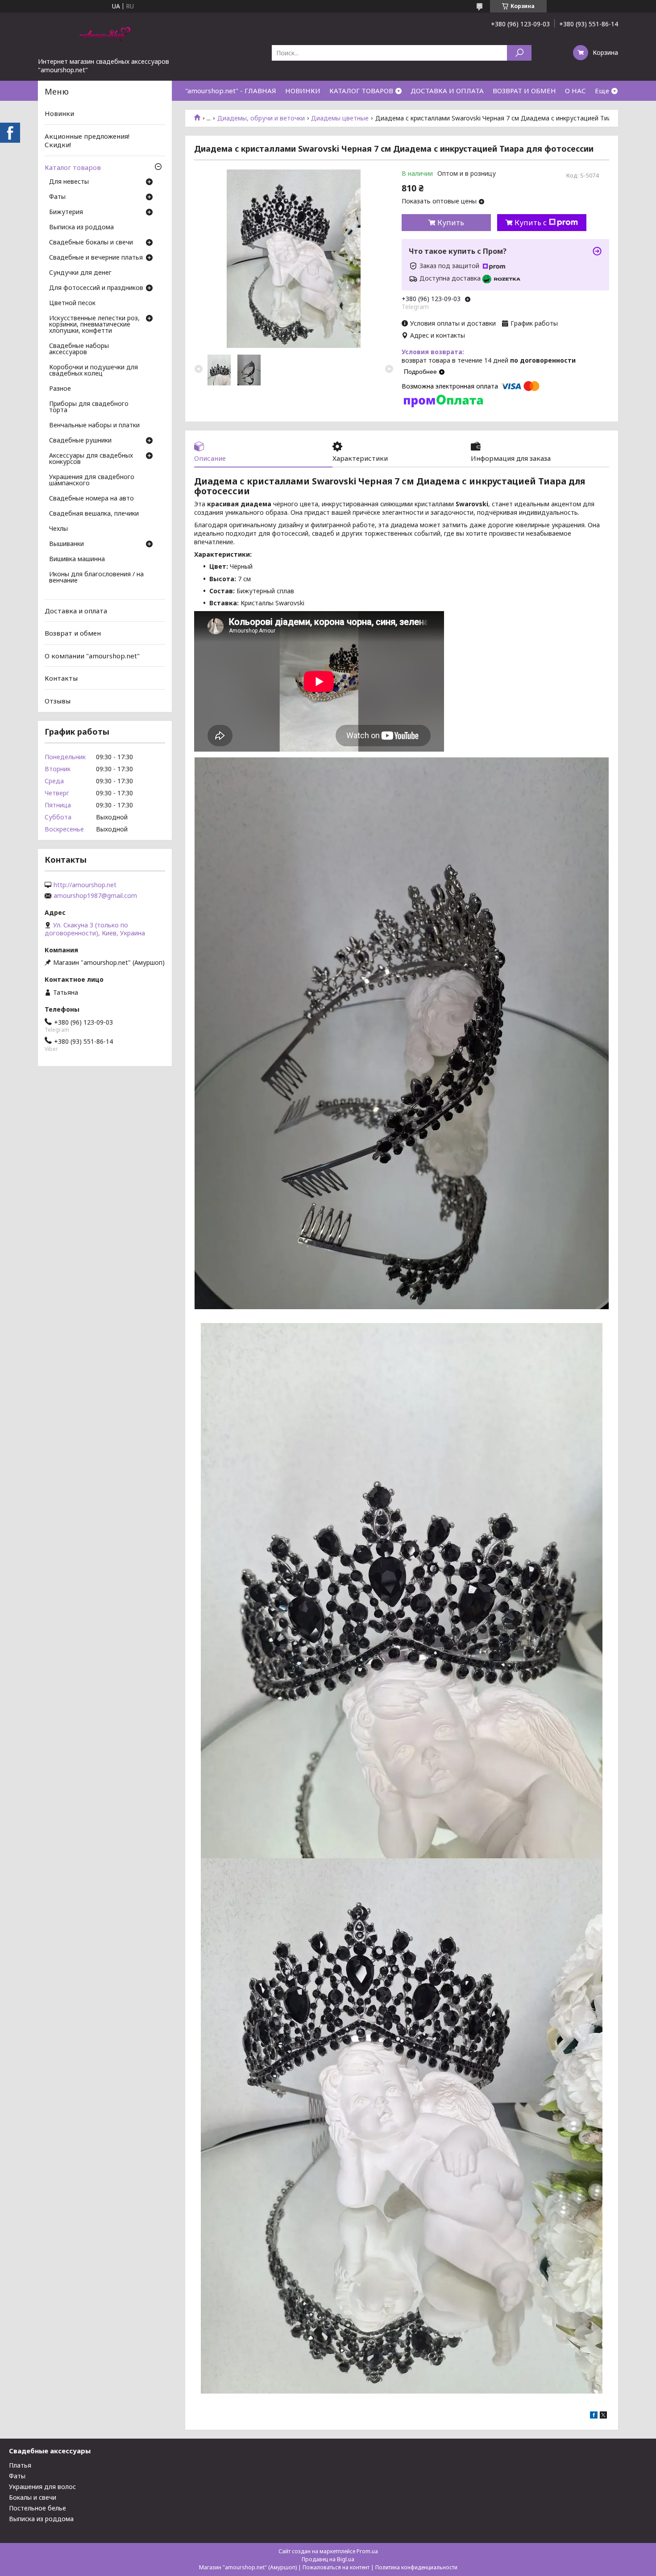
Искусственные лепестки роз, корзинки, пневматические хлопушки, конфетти (94, 325)
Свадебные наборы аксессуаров (79, 349)
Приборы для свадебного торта (89, 407)
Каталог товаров (73, 167)
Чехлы (58, 529)
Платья (20, 2465)
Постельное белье (37, 2508)
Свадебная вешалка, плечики (94, 514)
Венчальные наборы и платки (94, 426)
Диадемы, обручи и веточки (261, 118)
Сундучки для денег (80, 273)
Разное (60, 389)
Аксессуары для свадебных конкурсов (91, 459)
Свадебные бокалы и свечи (91, 243)
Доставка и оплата (76, 610)
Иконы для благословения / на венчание (96, 578)
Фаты (57, 197)
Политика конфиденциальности (416, 2567)
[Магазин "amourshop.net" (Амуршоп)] (105, 35)
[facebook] (594, 2416)
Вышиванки (66, 544)
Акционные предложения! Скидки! (87, 141)
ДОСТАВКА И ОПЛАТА (447, 91)
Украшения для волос (42, 2487)
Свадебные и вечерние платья (96, 258)
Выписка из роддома (81, 227)
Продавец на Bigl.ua (328, 2559)
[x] (603, 2416)
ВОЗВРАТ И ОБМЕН (524, 91)
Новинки (59, 113)
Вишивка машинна (77, 559)
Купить (451, 223)
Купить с (531, 223)
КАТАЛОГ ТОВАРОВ (361, 91)
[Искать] (519, 53)
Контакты (61, 678)
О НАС (575, 91)
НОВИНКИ (303, 91)
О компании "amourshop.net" (92, 656)
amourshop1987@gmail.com (95, 896)
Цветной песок (72, 303)
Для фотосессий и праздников (96, 288)
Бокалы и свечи (33, 2497)
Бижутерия (66, 212)
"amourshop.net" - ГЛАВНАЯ (231, 91)
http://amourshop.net (85, 885)
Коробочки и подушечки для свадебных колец (93, 371)
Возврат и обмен (73, 633)
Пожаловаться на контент (336, 2567)
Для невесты (69, 182)
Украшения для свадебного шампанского (92, 480)
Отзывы (58, 701)
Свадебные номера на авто (91, 499)
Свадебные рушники (80, 441)
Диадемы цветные (340, 118)
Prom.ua (367, 2551)
